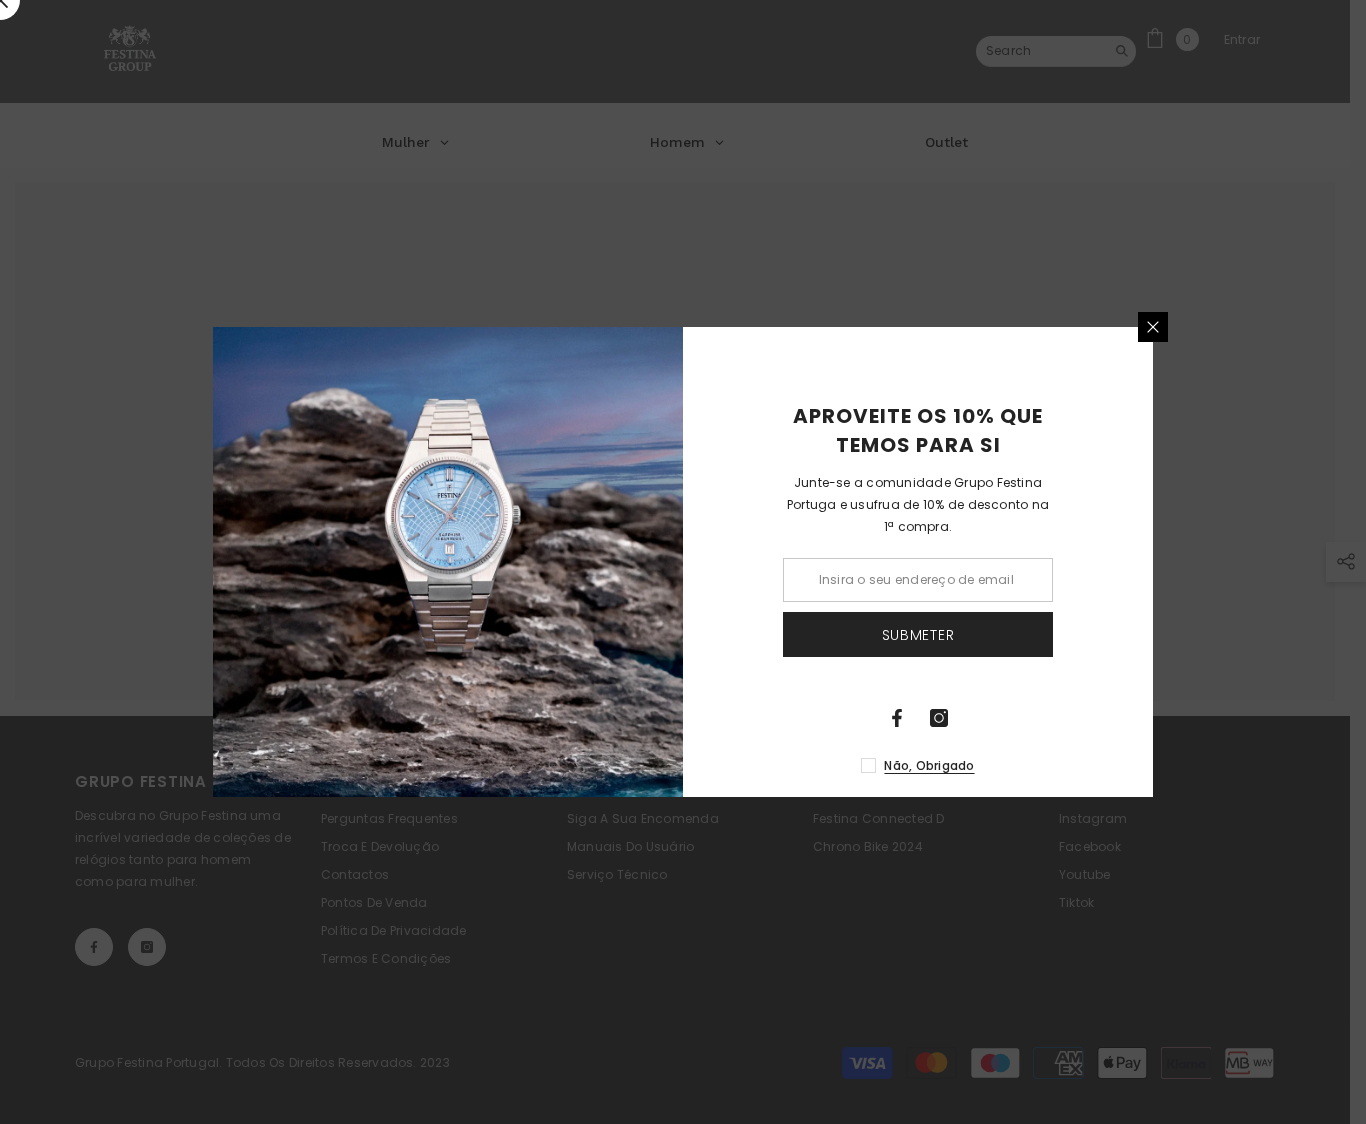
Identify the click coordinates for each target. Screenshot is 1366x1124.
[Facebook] (897, 718)
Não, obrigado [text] (929, 765)
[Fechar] (1153, 327)
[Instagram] (939, 718)
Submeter (918, 635)
